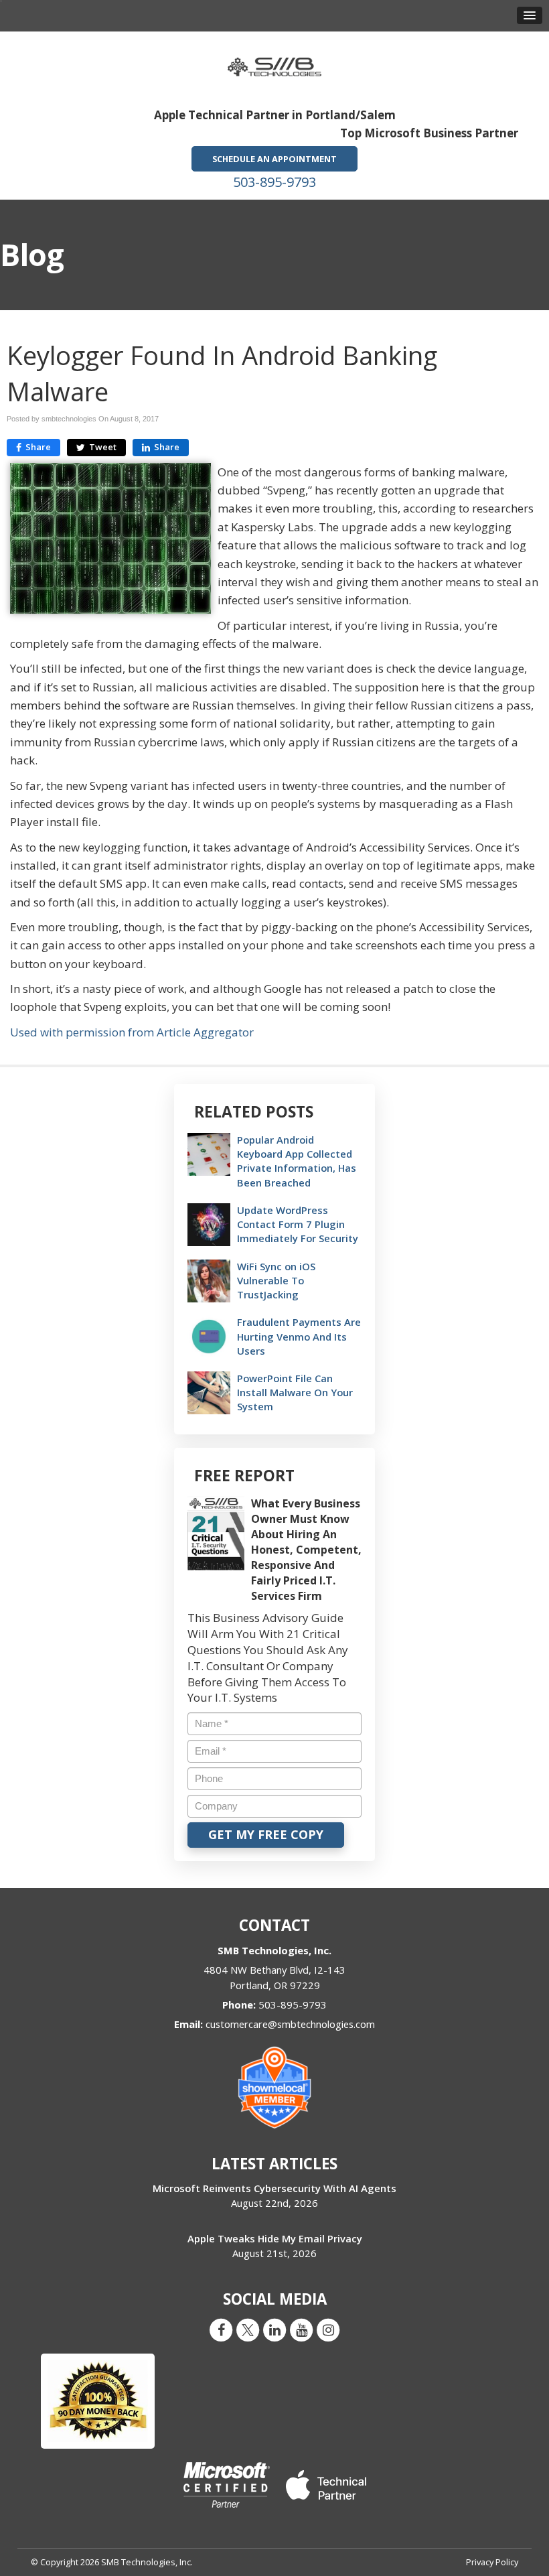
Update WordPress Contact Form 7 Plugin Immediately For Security (298, 1224)
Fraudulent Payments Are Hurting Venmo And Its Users (299, 1336)
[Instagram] (328, 2329)
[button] (530, 15)
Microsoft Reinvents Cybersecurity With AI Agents (274, 2188)
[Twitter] (248, 2329)
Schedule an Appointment (274, 159)
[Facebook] (221, 2329)
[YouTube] (301, 2329)
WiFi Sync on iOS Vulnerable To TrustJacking (276, 1280)
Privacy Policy (492, 2562)
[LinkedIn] (274, 2329)
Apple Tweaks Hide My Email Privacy (275, 2238)
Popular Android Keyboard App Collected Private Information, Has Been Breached (297, 1161)
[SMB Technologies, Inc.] (274, 63)
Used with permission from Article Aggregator (132, 1032)
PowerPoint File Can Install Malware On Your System (295, 1392)
